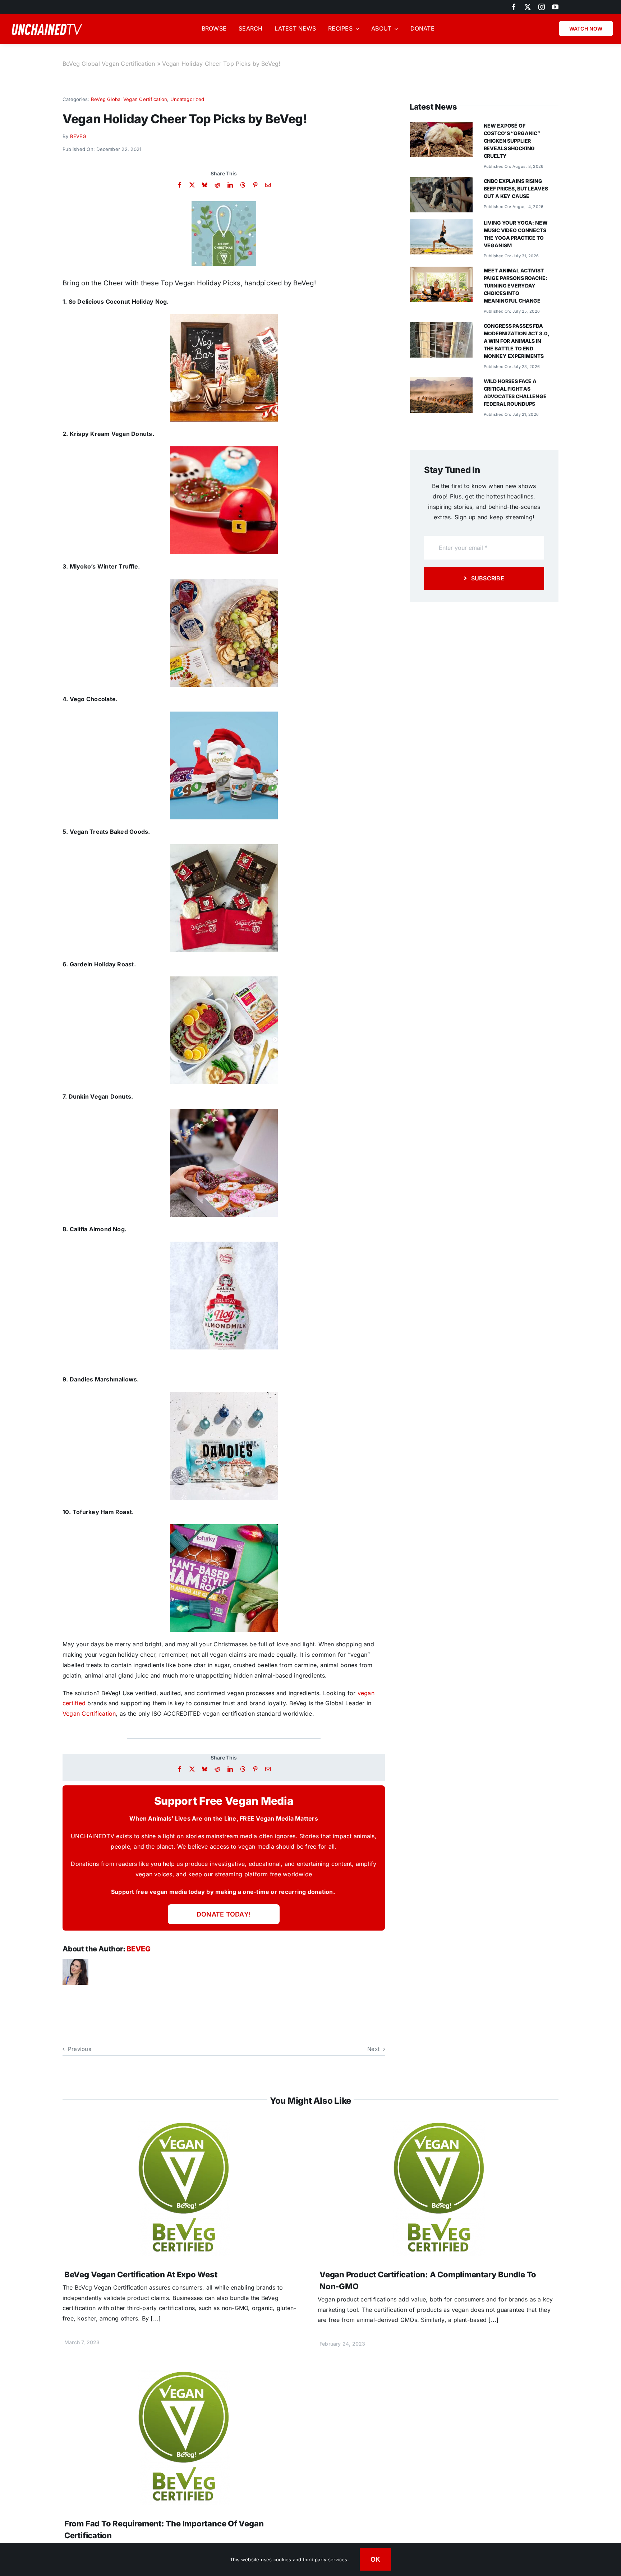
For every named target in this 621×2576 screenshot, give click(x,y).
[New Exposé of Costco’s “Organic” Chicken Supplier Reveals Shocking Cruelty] (441, 127)
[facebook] (514, 7)
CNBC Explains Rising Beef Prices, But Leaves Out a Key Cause (516, 188)
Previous (80, 2049)
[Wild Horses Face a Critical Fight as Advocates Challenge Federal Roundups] (441, 382)
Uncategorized (187, 99)
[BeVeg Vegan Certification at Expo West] (183, 2126)
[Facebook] (180, 185)
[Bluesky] (205, 185)
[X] (192, 185)
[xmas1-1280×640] (224, 204)
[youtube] (555, 7)
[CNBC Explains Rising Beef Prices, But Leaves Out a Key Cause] (441, 182)
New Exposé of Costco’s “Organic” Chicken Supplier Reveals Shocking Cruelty (512, 141)
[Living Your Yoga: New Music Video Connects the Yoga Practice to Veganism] (441, 224)
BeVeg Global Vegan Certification (109, 64)
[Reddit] (217, 185)
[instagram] (542, 7)
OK (376, 2559)
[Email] (268, 185)
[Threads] (243, 185)
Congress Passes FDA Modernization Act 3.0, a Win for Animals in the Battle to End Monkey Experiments (516, 341)
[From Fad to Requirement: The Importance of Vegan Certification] (183, 2375)
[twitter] (528, 7)
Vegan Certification (89, 1713)
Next (373, 2049)
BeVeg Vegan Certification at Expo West (141, 2274)
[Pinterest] (255, 185)
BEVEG (78, 136)
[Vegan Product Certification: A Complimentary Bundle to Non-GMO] (438, 2126)
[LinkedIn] (230, 185)
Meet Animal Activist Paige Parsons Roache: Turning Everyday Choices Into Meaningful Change (516, 286)
